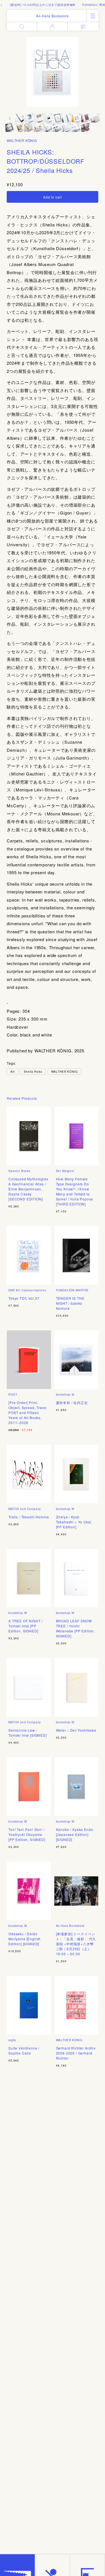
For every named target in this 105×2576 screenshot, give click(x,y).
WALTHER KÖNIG (22, 140)
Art (13, 1072)
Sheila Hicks (33, 1072)
